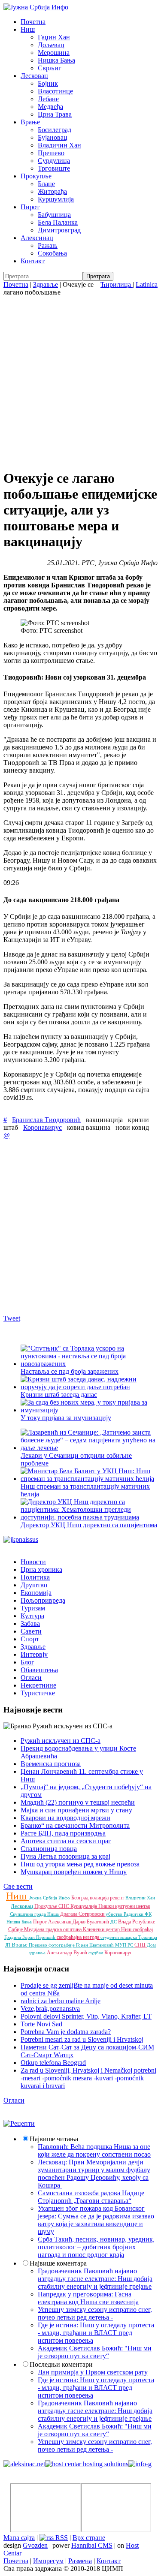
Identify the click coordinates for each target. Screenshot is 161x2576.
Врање (30, 122)
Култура (32, 1616)
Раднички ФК (138, 1914)
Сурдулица (54, 161)
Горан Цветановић (96, 1945)
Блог (27, 1662)
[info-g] (140, 2464)
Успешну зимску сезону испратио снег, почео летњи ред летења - (95, 2313)
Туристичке (38, 1693)
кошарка (129, 1937)
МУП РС (125, 1945)
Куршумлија (56, 199)
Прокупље (36, 176)
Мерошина (54, 53)
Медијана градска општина (53, 1929)
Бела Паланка (58, 222)
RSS (61, 2538)
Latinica (147, 284)
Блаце (46, 184)
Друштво (34, 1585)
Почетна (33, 22)
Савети (31, 1631)
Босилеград (55, 130)
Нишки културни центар (124, 1906)
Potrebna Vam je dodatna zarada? (66, 2032)
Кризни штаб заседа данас (59, 1395)
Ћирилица (117, 284)
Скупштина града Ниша (35, 1914)
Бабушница (54, 215)
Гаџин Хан (54, 37)
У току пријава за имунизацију (66, 1418)
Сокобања (52, 253)
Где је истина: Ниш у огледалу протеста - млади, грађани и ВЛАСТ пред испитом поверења (96, 2333)
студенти (110, 1937)
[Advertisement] (80, 381)
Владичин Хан (59, 145)
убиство (115, 1914)
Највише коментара (58, 2263)
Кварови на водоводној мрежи (65, 1818)
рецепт (118, 1898)
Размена (80, 2561)
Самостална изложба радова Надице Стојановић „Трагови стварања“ (91, 2197)
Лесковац (34, 76)
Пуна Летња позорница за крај (65, 1856)
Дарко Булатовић (91, 1922)
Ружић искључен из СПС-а (61, 1741)
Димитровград (59, 230)
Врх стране (89, 2538)
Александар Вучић (68, 1953)
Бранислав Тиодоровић (46, 1120)
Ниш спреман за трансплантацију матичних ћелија (85, 1490)
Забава (30, 1624)
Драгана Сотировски (83, 1914)
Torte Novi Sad (41, 2024)
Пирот (30, 207)
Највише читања (54, 2139)
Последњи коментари (61, 2364)
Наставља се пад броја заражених (70, 1371)
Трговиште (54, 168)
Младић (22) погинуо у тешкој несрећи (78, 1802)
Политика (35, 1577)
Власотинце (55, 91)
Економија (36, 1593)
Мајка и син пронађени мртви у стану (76, 1810)
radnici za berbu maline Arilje (61, 2001)
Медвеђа (50, 107)
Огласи (31, 1678)
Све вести (18, 1886)
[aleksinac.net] (24, 2464)
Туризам (33, 1608)
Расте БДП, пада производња (63, 1833)
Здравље (46, 284)
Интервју (34, 1654)
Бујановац (53, 137)
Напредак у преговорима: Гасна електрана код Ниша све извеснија (88, 2298)
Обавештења (39, 1670)
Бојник (48, 83)
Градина (13, 1937)
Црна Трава (55, 114)
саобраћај (143, 1929)
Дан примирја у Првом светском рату (93, 2372)
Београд (80, 1898)
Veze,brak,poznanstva (50, 2009)
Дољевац (51, 45)
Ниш (28, 29)
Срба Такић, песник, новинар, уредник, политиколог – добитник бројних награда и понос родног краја (96, 2247)
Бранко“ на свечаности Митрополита (75, 1825)
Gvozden (35, 2545)
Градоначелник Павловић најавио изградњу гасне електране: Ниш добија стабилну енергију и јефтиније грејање (95, 2279)
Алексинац (37, 238)
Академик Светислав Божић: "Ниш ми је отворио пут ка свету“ (95, 2352)
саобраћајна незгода (79, 1937)
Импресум (48, 2561)
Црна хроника (41, 1569)
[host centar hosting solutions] (87, 2464)
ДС (114, 1922)
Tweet (12, 1318)
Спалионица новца (49, 1849)
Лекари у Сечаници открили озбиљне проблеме (76, 1459)
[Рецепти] (19, 2123)
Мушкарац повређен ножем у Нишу (74, 1872)
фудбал (96, 1953)
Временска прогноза (51, 1764)
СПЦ (141, 1945)
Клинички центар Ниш (108, 1929)
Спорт (30, 1639)
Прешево (51, 153)
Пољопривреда (43, 1600)
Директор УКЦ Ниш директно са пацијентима (89, 1525)
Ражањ (48, 245)
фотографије (62, 1945)
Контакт (33, 261)
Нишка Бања (56, 60)
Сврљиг (50, 68)
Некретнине (38, 1685)
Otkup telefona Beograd (53, 2063)
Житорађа (52, 191)
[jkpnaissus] (21, 1539)
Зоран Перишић (39, 1937)
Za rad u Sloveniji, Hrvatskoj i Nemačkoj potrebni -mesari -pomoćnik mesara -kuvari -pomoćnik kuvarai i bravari (88, 2078)
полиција (100, 1898)
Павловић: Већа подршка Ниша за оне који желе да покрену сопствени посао (94, 2150)
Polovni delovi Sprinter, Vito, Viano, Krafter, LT (86, 2016)
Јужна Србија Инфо (50, 1898)
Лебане (48, 99)
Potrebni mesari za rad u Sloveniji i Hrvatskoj (82, 2039)
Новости (33, 1562)
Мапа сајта (19, 2538)
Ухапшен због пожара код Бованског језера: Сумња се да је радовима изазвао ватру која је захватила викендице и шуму (96, 2220)
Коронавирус (43, 1127)
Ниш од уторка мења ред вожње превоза (80, 1864)
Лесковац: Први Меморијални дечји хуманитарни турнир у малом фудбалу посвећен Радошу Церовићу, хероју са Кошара (94, 2174)
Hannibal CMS (92, 2545)
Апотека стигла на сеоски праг (66, 1841)
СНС (64, 1906)
